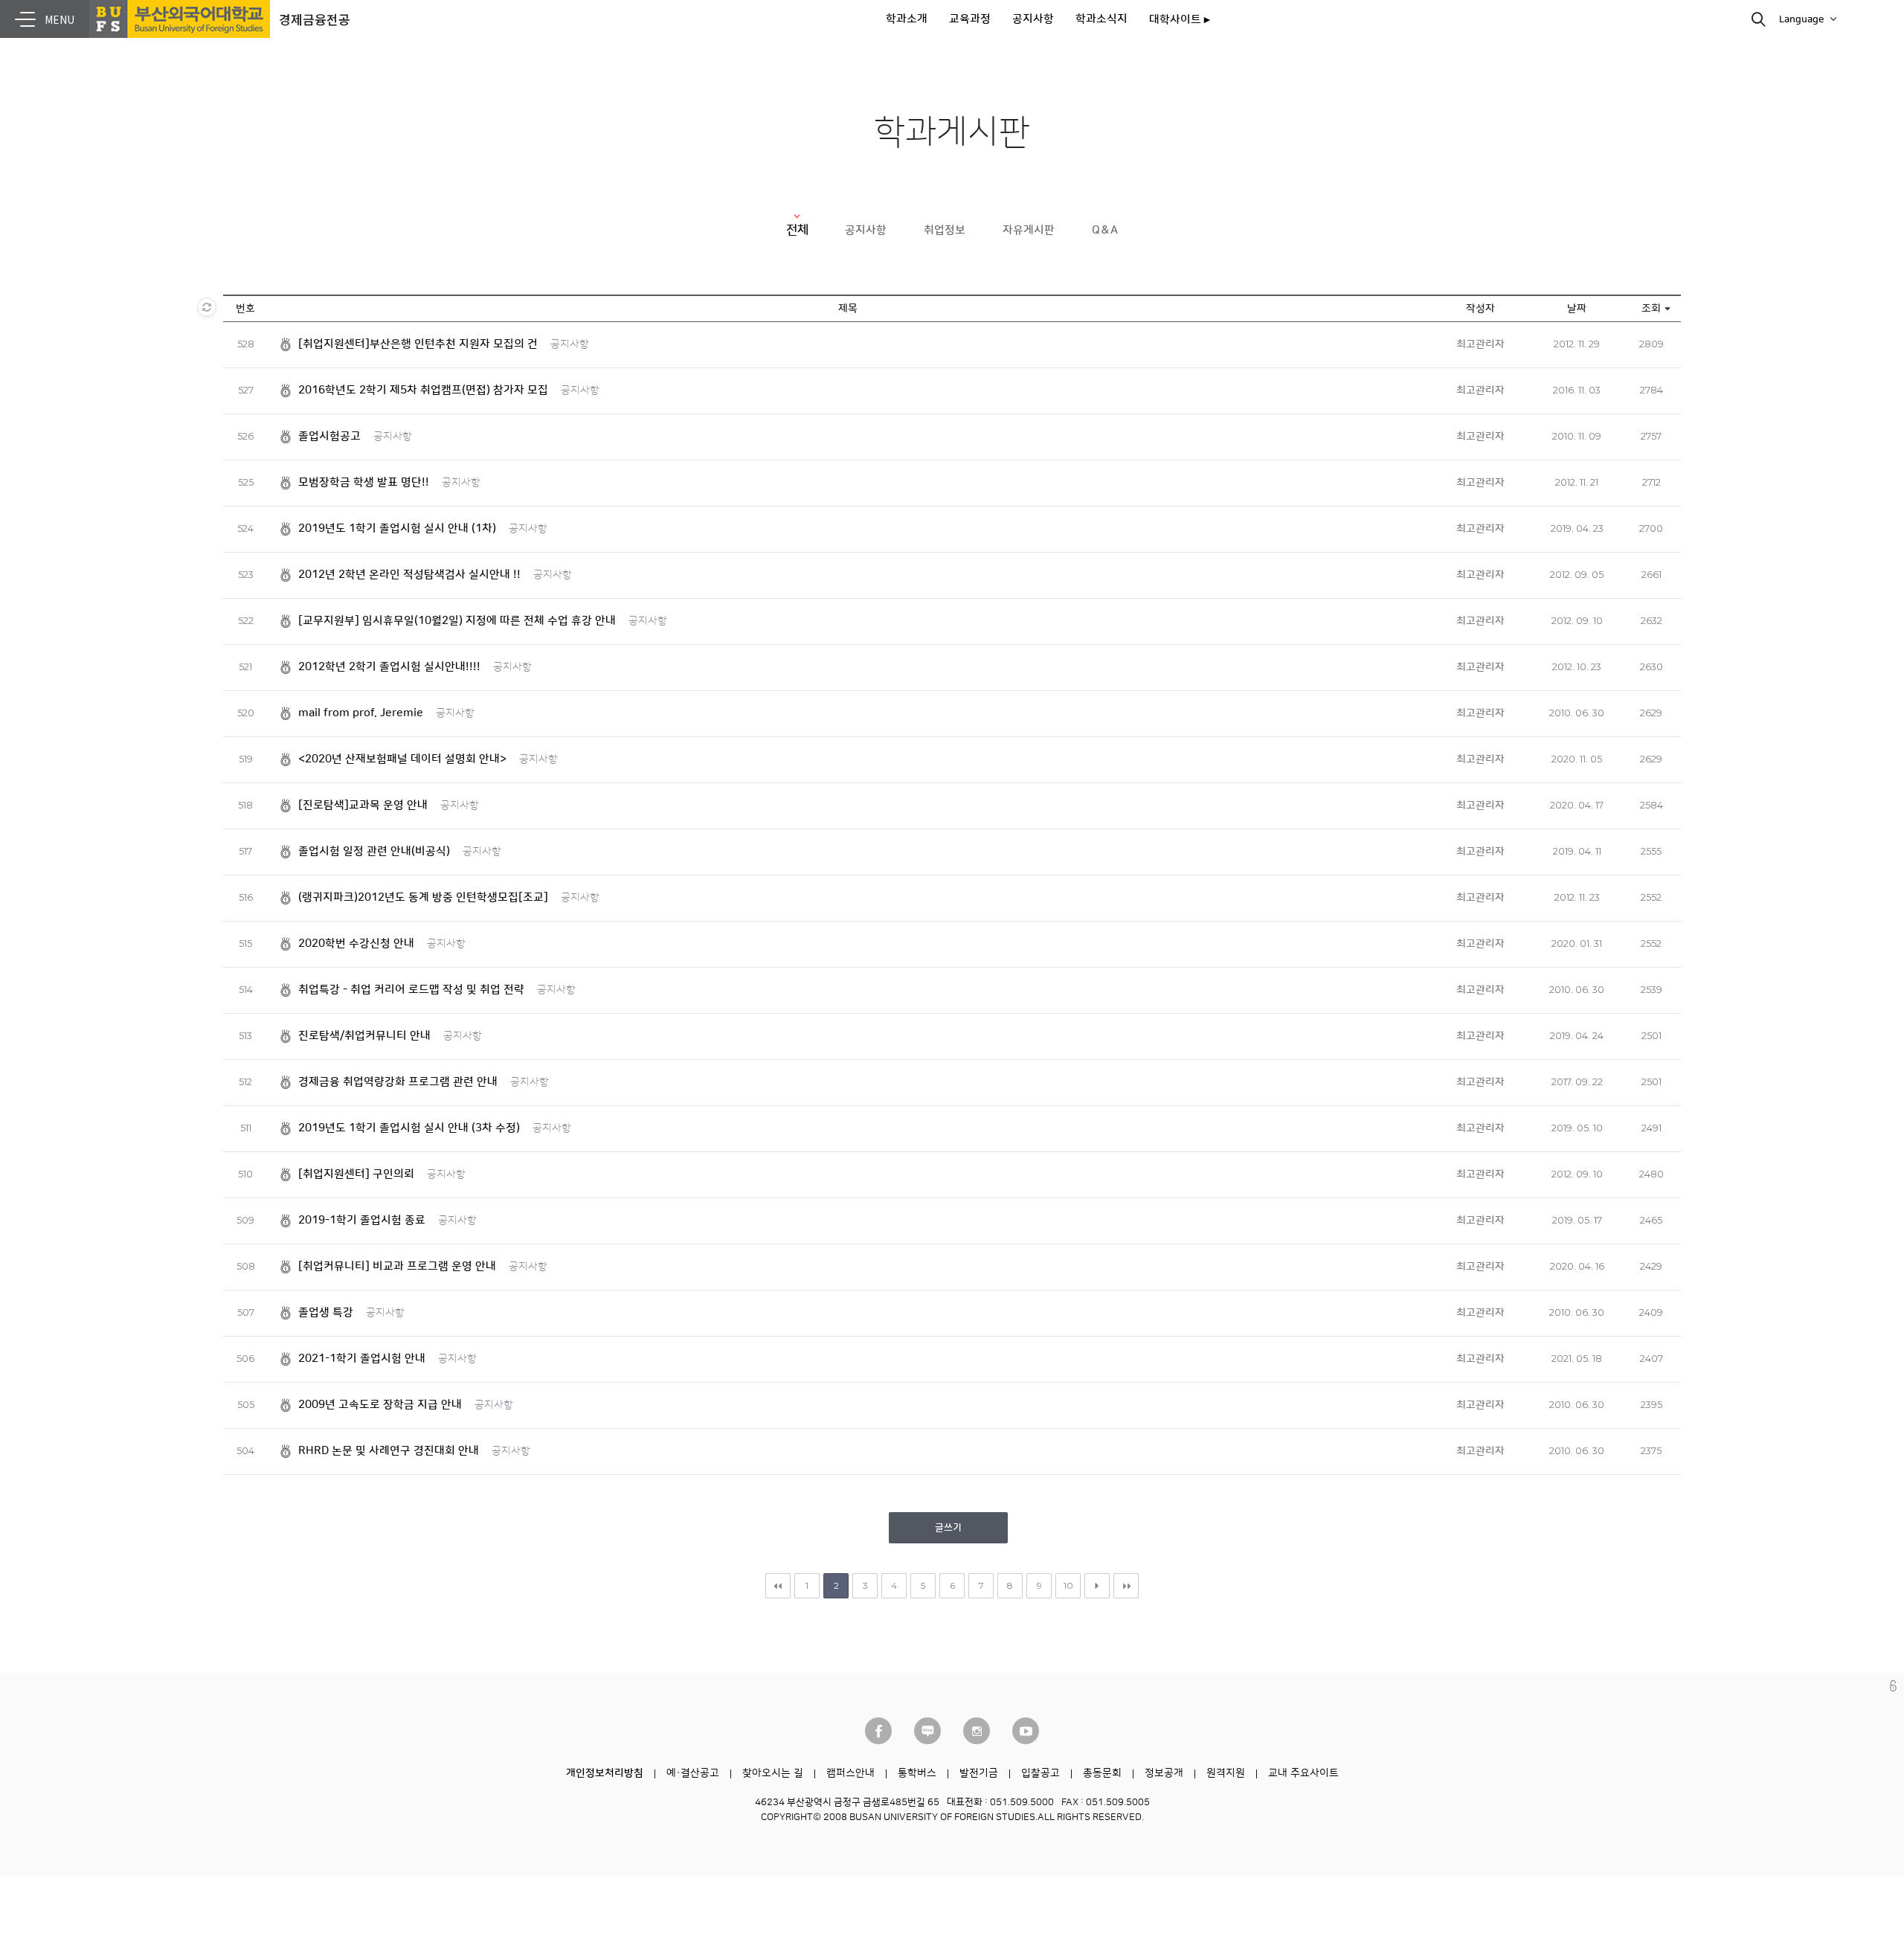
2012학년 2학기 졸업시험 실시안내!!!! (389, 667)
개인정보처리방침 (605, 1773)
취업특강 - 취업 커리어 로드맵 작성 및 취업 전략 (411, 990)
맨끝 (1126, 1586)
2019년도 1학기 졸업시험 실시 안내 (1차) (397, 528)
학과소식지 (1101, 19)
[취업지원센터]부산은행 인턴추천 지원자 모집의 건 (418, 344)
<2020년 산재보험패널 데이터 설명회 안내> (402, 759)
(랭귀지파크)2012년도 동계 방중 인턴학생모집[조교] (423, 897)
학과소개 (907, 19)
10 (1068, 1585)
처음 (778, 1586)
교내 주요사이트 (1303, 1773)
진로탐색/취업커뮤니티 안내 (364, 1036)
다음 (1097, 1586)
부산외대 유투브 (1026, 1731)
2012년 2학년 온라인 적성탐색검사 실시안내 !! (409, 575)
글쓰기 (948, 1528)
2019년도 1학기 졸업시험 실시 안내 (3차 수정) (409, 1128)
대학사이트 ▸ (1180, 20)
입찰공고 (1041, 1773)
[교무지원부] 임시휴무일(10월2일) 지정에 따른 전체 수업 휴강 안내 (457, 621)
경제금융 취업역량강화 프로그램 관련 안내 (398, 1082)
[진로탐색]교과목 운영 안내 (363, 805)
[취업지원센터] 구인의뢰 (356, 1174)
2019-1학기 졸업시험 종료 (362, 1220)
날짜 (1577, 309)
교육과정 (970, 19)
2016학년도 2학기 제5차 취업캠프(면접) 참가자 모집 (423, 390)
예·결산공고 (693, 1773)
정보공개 (1164, 1773)
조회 (1651, 309)
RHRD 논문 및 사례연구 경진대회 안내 (389, 1451)
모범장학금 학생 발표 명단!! (364, 482)
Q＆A (1105, 230)
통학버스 (917, 1773)
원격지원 (1226, 1773)
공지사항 (1033, 19)
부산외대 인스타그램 (977, 1731)
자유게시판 (1029, 230)
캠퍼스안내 (850, 1773)
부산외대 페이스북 (878, 1731)
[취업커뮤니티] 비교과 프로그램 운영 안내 (397, 1266)
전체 (797, 230)
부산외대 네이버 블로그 (927, 1731)
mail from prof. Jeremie (361, 713)
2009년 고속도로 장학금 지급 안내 (380, 1405)
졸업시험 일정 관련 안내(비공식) (374, 851)
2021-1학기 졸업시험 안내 (362, 1359)
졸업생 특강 (326, 1312)
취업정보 (945, 230)
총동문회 (1102, 1773)
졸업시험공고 (329, 436)
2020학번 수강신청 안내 (356, 944)
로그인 (1893, 1686)
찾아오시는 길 (773, 1773)
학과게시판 (952, 133)
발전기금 (979, 1773)
